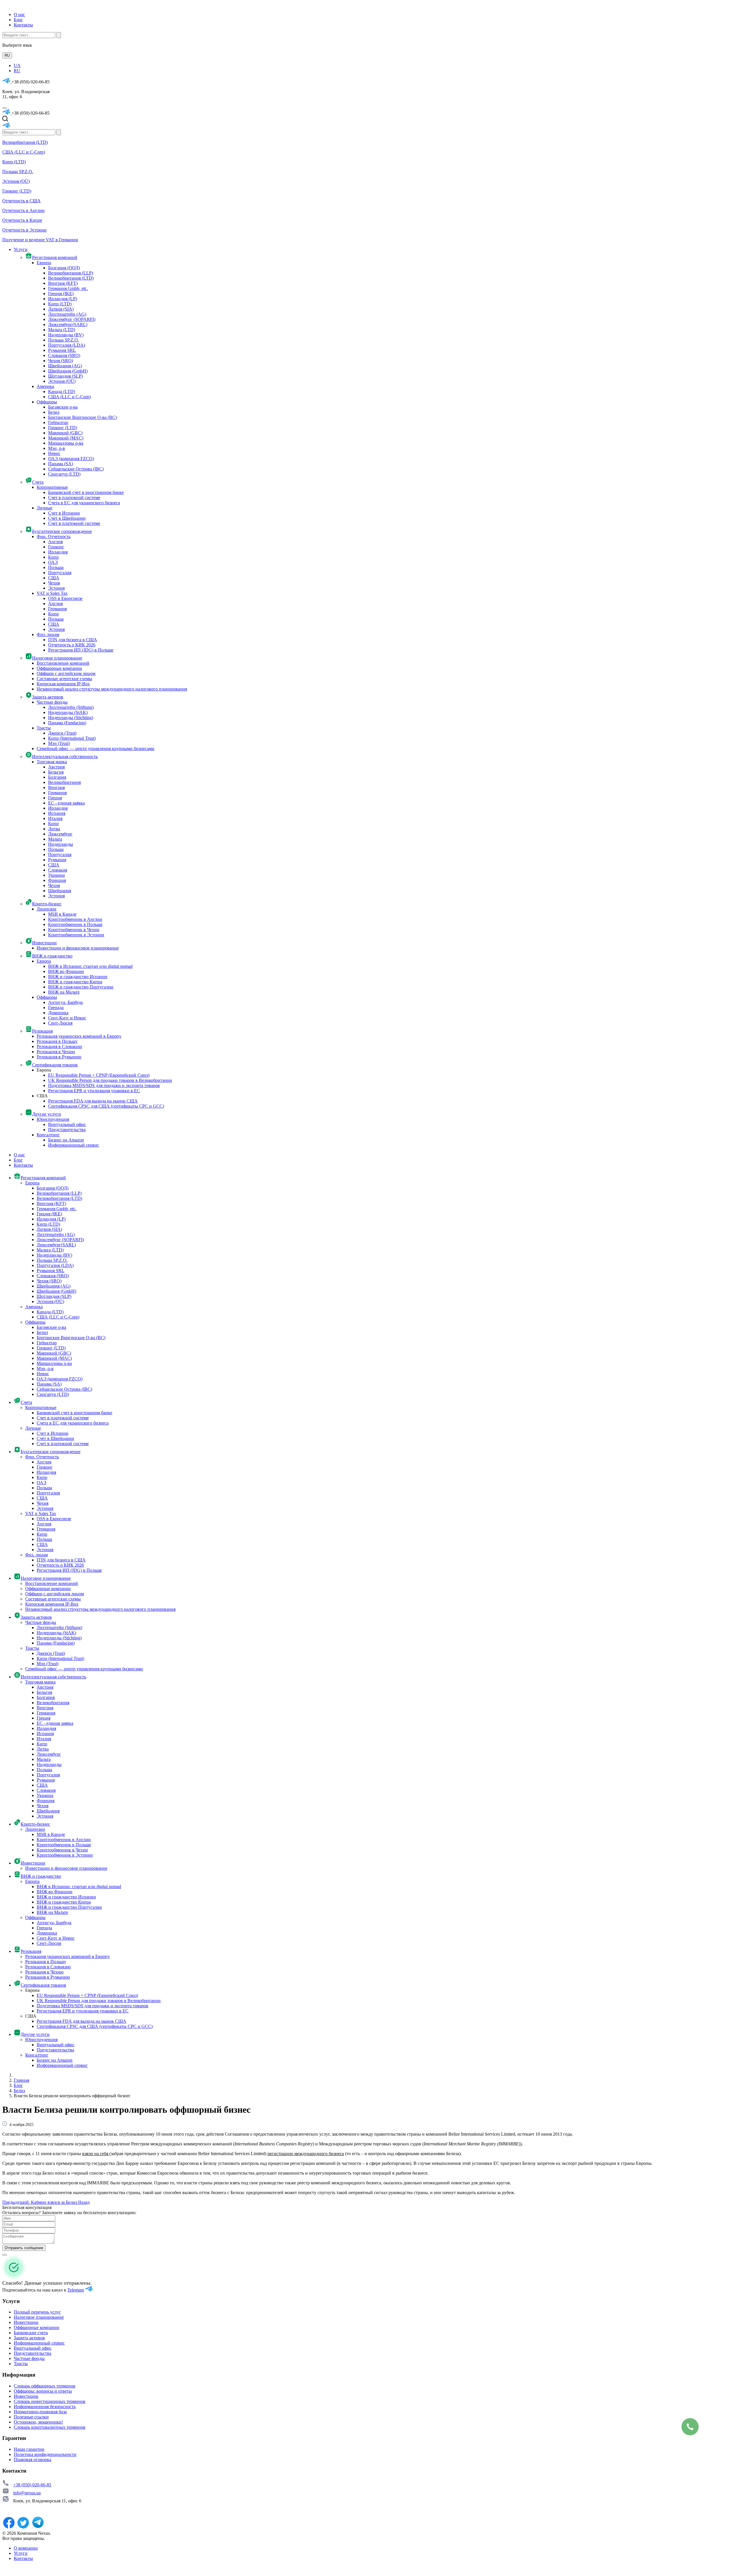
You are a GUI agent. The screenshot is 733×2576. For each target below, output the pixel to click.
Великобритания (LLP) (71, 273)
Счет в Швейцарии (67, 518)
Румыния (57, 860)
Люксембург (60, 834)
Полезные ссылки (31, 2417)
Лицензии (47, 909)
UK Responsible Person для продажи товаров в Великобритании (110, 1080)
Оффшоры (47, 402)
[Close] (5, 2255)
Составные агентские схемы (64, 679)
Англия (55, 542)
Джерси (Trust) (62, 733)
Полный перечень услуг (37, 2312)
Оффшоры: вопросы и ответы (43, 2391)
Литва (54, 829)
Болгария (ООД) (64, 268)
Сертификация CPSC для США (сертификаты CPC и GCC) (106, 1106)
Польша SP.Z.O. (18, 171)
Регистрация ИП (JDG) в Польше (81, 650)
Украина (56, 875)
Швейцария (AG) (65, 366)
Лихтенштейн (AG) (67, 314)
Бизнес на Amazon (66, 1140)
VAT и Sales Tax (52, 593)
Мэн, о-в (57, 448)
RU (7, 55)
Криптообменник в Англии (75, 919)
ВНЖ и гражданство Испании (78, 977)
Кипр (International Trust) (72, 738)
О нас (19, 14)
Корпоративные (52, 487)
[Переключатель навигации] (5, 108)
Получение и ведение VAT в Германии (40, 240)
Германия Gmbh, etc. (68, 288)
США (54, 578)
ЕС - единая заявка (66, 803)
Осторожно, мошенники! (38, 2422)
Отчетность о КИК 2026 (72, 645)
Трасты (44, 728)
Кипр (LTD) (14, 162)
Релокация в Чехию (56, 1052)
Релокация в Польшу (57, 1041)
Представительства (67, 1130)
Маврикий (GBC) (65, 433)
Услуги (21, 2553)
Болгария (57, 777)
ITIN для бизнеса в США (73, 640)
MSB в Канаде (62, 914)
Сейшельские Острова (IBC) (76, 469)
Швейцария (60, 891)
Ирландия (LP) (63, 299)
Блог (18, 20)
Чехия (54, 583)
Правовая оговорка (32, 2460)
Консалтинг (48, 1135)
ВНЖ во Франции (66, 971)
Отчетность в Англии (23, 210)
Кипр (53, 557)
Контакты (23, 25)
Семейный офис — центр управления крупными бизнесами (95, 749)
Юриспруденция (53, 1119)
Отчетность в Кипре (22, 220)
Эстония (56, 588)
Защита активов (29, 2338)
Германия (57, 609)
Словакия (58, 870)
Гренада (56, 1008)
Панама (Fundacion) (67, 723)
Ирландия (58, 552)
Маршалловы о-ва (66, 443)
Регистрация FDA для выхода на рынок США (93, 1101)
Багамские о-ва (63, 407)
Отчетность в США (21, 201)
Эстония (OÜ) (16, 181)
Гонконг (56, 547)
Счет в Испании (64, 513)
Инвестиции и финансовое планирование (78, 948)
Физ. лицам (48, 634)
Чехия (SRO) (61, 361)
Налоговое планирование (39, 2317)
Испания (57, 813)
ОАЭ (53, 562)
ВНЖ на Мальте (64, 992)
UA (17, 65)
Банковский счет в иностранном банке (86, 492)
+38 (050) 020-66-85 (32, 2485)
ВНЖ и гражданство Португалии (81, 987)
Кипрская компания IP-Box (63, 684)
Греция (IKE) (61, 294)
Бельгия (56, 772)
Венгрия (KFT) (63, 283)
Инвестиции (26, 2322)
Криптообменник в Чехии (74, 930)
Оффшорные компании (59, 668)
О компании (26, 2548)
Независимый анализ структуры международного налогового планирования (112, 689)
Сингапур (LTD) (64, 474)
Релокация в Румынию (59, 1057)
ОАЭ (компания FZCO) (71, 459)
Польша (56, 567)
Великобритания (64, 782)
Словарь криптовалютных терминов (50, 2427)
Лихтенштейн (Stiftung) (71, 707)
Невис (54, 453)
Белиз (54, 412)
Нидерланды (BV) (66, 335)
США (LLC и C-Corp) (24, 152)
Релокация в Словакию (59, 1046)
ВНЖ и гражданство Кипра (75, 982)
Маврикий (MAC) (66, 438)
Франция (57, 880)
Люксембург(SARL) (68, 324)
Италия (55, 818)
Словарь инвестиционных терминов (50, 2401)
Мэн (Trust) (59, 743)
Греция (55, 798)
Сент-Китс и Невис (67, 1018)
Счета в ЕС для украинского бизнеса (84, 503)
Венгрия (56, 787)
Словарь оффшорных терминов (45, 2386)
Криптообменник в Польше (75, 924)
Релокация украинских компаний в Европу (79, 1036)
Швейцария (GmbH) (68, 371)
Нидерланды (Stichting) (71, 718)
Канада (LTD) (62, 392)
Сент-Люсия (60, 1023)
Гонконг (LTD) (17, 191)
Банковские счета (31, 2333)
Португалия (60, 573)
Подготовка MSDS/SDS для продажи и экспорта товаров (104, 1085)
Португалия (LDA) (67, 345)
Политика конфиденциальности (45, 2454)
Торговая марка (52, 762)
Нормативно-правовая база (40, 2412)
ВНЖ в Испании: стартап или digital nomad (90, 966)
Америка (45, 386)
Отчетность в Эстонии (24, 230)
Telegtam (76, 2290)
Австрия (56, 767)
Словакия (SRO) (64, 355)
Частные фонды (52, 702)
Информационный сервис (74, 1145)
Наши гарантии (29, 2449)
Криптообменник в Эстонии (76, 935)
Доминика (58, 1013)
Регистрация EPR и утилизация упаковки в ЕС (94, 1091)
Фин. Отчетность (54, 536)
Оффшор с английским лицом (66, 673)
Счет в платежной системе (74, 498)
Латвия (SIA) (61, 309)
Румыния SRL (62, 350)
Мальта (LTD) (62, 330)
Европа (44, 263)
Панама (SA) (61, 464)
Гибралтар (58, 422)
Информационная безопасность (45, 2407)
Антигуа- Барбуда (65, 1002)
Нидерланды (61, 844)
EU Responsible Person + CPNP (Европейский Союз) (99, 1075)
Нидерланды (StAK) (68, 712)
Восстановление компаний (63, 663)
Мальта (55, 839)
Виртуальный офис (67, 1124)
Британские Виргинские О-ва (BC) (82, 417)
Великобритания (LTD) (25, 142)
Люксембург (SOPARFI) (72, 319)
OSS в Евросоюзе (65, 598)
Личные (45, 508)
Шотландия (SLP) (65, 376)
